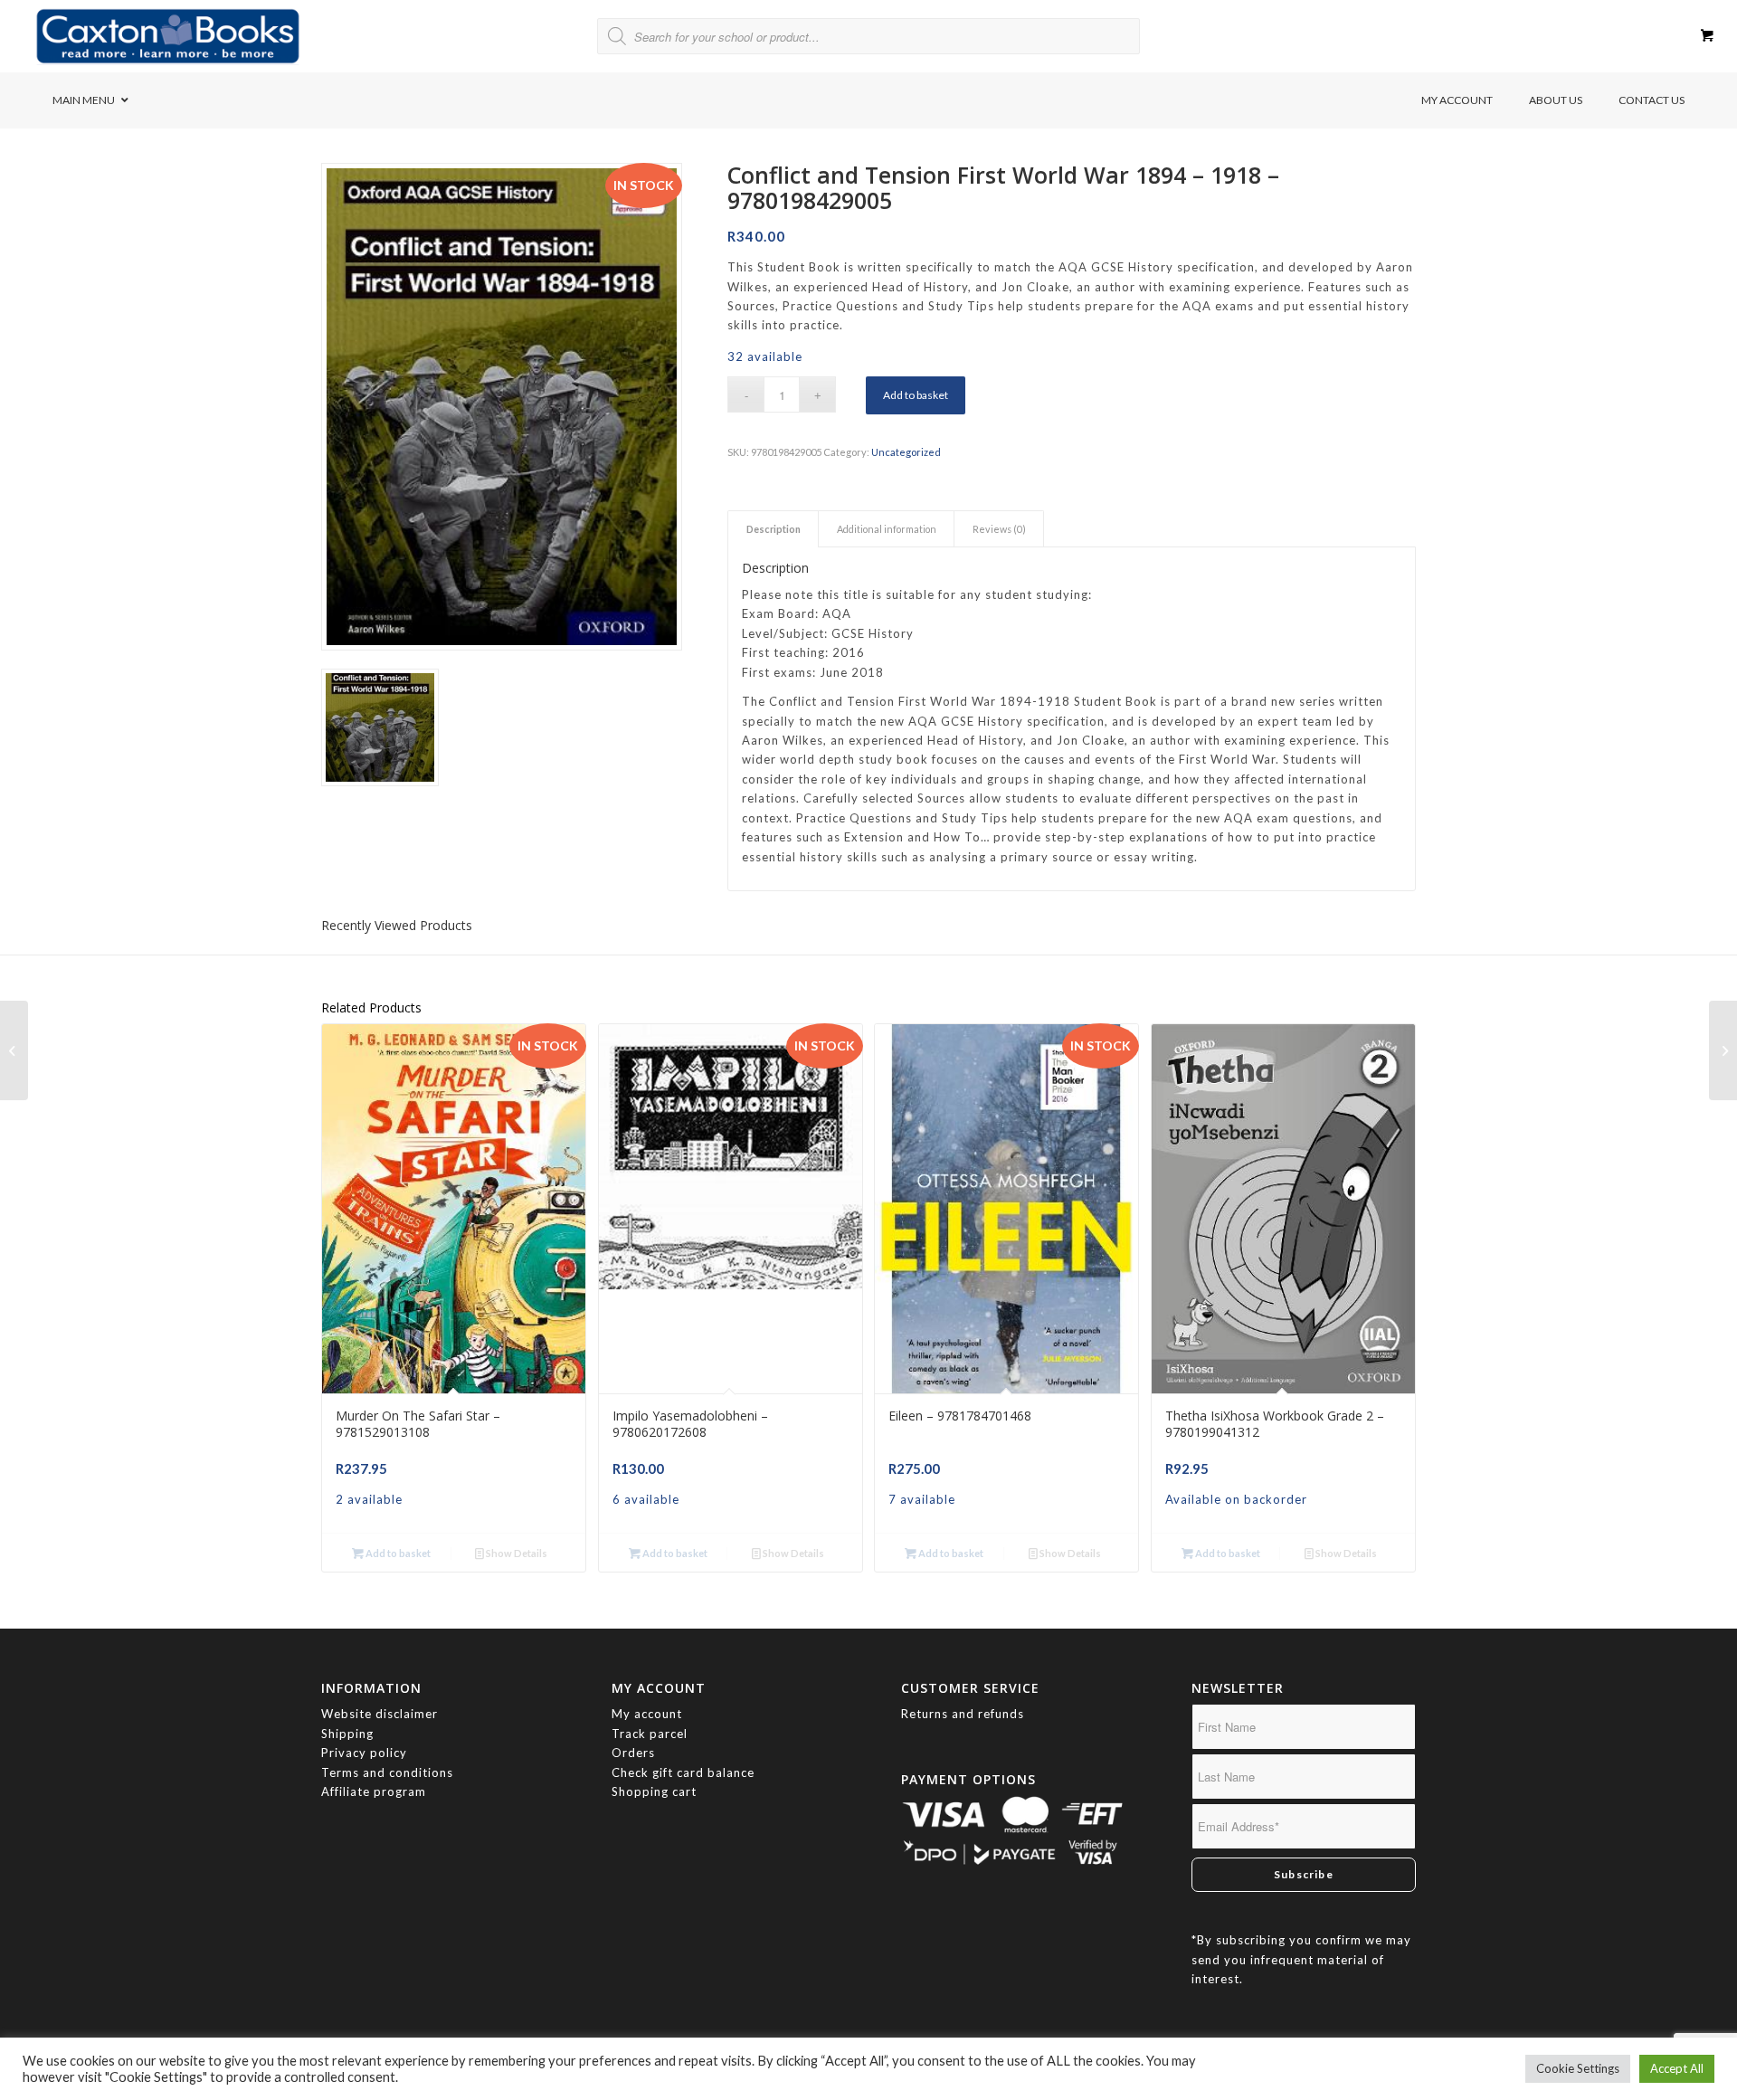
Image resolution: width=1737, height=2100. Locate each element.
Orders (633, 1753)
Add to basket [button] (397, 1553)
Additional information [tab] (887, 529)
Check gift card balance (683, 1772)
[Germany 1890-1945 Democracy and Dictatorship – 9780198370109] (14, 1050)
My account (647, 1714)
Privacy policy (366, 1753)
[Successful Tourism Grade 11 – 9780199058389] (1723, 1050)
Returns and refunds (963, 1714)
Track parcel (650, 1734)
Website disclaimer (380, 1714)
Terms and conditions (387, 1772)
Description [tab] (774, 529)
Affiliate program (374, 1791)
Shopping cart (654, 1791)
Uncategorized (906, 452)
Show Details (516, 1553)
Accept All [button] (1677, 2068)
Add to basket (916, 395)
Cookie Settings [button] (1578, 2068)
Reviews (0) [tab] (999, 529)
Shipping (347, 1734)
